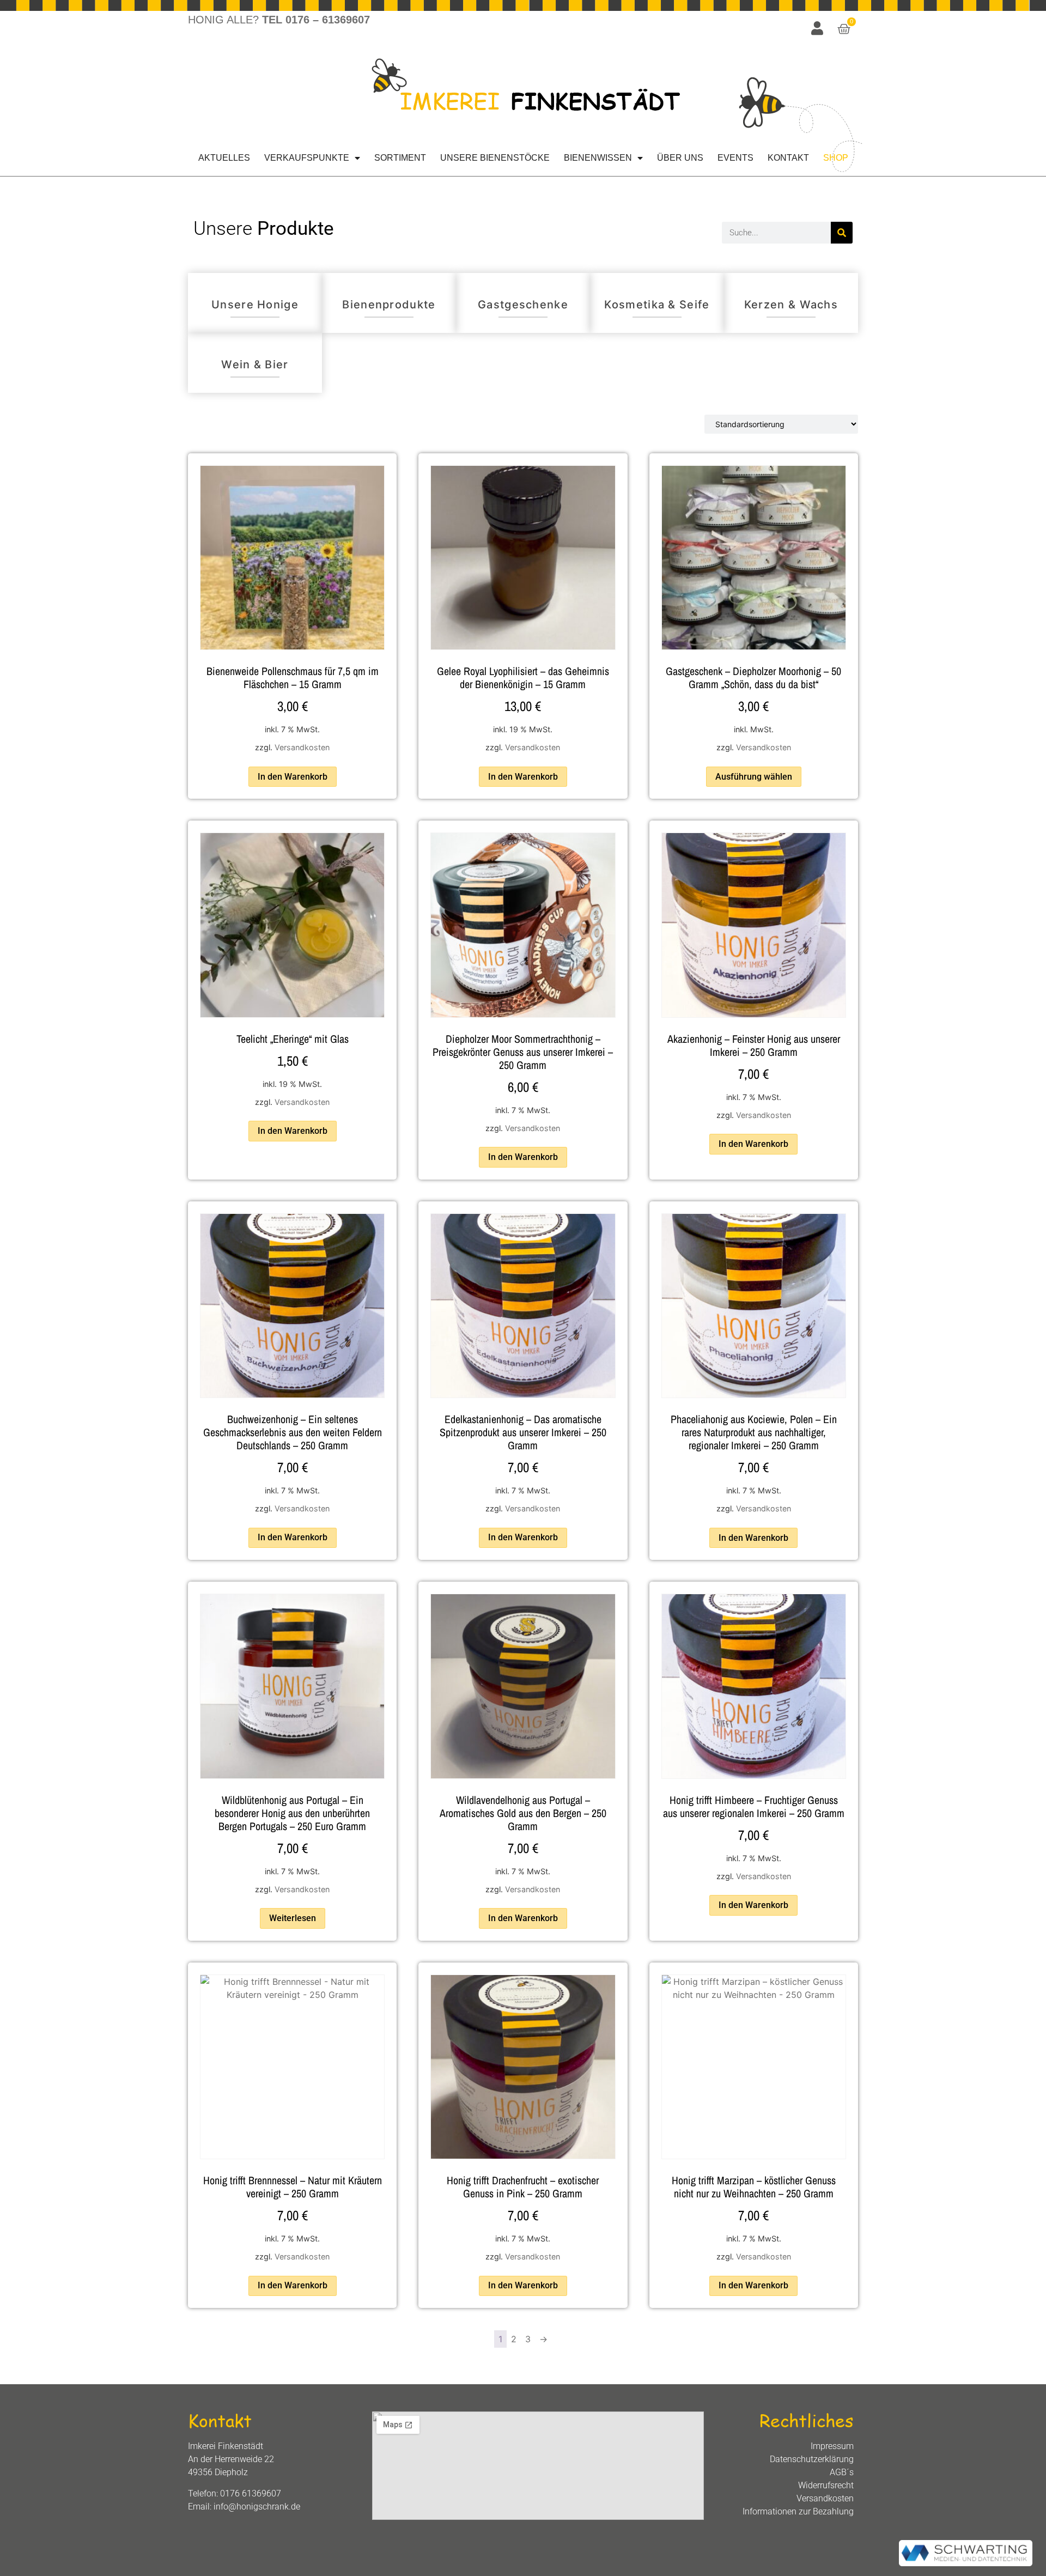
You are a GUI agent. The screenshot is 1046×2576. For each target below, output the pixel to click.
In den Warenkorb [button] (293, 777)
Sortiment (400, 158)
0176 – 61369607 (328, 20)
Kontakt (788, 158)
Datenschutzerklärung (812, 2459)
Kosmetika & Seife (657, 305)
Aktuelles (224, 158)
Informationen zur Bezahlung (798, 2511)
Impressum (832, 2446)
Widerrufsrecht (826, 2485)
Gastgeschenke (523, 305)
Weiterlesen (293, 1918)
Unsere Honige (255, 305)
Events (735, 158)
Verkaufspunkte (307, 158)
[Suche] (842, 233)
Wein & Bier (255, 364)
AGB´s (842, 2472)
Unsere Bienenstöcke (495, 158)
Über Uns (680, 158)
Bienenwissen (598, 158)
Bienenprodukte (389, 305)
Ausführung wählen (754, 777)
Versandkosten (302, 747)
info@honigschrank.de (257, 2507)
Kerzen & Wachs (791, 305)
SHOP (836, 158)
